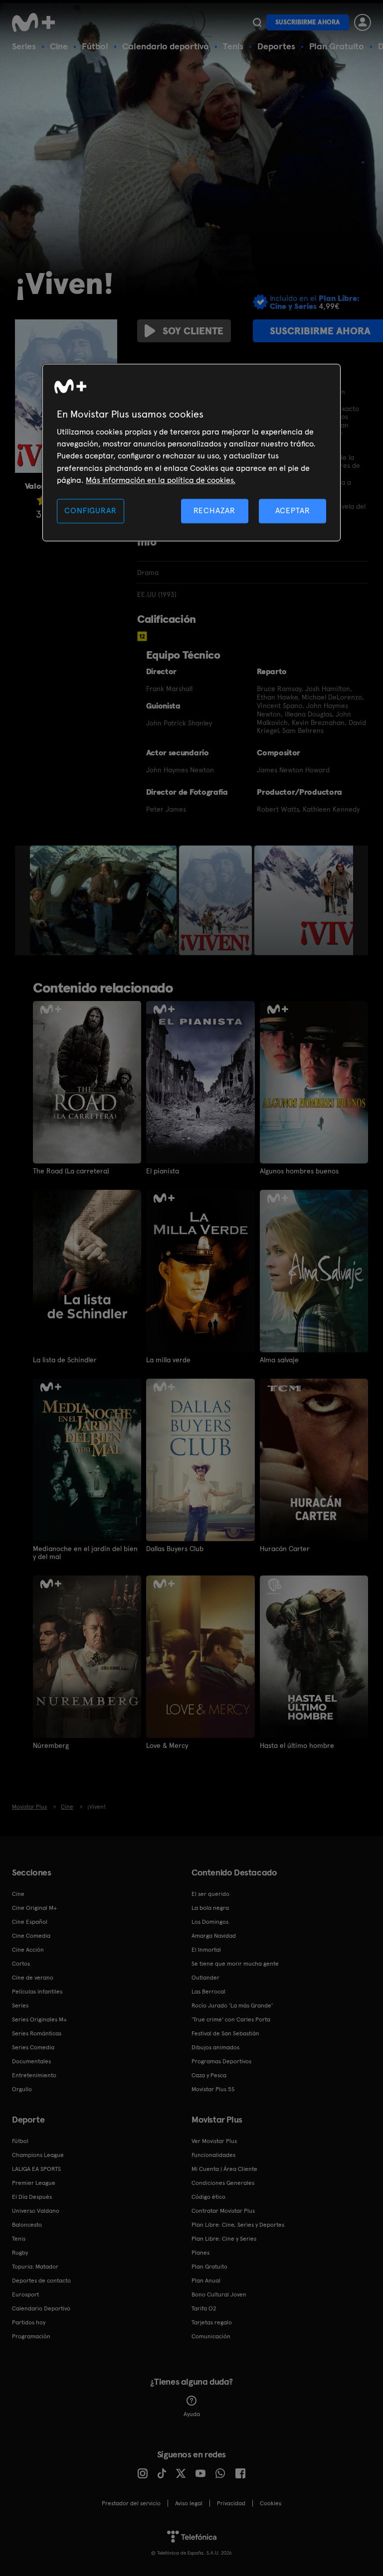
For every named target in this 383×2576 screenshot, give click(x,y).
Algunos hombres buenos (299, 1171)
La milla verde (168, 1360)
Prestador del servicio (131, 2503)
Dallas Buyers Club (175, 1549)
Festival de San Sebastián (225, 2033)
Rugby (20, 2253)
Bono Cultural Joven (219, 2294)
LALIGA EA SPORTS (36, 2169)
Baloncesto (27, 2225)
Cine (59, 46)
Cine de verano (33, 1978)
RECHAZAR (214, 511)
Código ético (208, 2197)
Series (24, 46)
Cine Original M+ (34, 1908)
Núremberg (51, 1745)
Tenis (233, 46)
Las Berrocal (208, 1992)
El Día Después (32, 2197)
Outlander (205, 1978)
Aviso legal (189, 2503)
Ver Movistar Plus (214, 2141)
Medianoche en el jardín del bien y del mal (85, 1553)
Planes (200, 2253)
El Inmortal (206, 1950)
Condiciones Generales (223, 2183)
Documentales (31, 2061)
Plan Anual (206, 2281)
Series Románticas (37, 2033)
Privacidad (231, 2503)
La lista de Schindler (65, 1360)
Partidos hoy (29, 2322)
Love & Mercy (167, 1745)
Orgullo (22, 2089)
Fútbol (95, 46)
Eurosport (25, 2294)
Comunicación (211, 2336)
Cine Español (30, 1922)
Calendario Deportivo (41, 2308)
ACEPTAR (293, 511)
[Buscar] (257, 22)
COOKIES (271, 2503)
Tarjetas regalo (212, 2322)
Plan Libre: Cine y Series (224, 2239)
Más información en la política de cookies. (161, 480)
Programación (31, 2336)
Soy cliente (193, 331)
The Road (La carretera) (71, 1171)
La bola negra (210, 1908)
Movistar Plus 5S (213, 2089)
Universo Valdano (36, 2211)
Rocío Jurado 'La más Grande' (232, 2005)
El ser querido (210, 1894)
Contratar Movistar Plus (223, 2211)
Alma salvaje (279, 1360)
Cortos (21, 1964)
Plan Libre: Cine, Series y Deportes (238, 2225)
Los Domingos (210, 1922)
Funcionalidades (213, 2155)
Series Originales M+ (39, 2019)
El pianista (163, 1171)
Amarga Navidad (214, 1936)
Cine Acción (28, 1950)
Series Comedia (33, 2047)
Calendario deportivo (166, 46)
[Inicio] (37, 22)
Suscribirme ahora (308, 22)
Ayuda (192, 2414)
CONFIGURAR (90, 511)
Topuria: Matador (35, 2267)
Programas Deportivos (221, 2061)
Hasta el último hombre (297, 1745)
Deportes (276, 46)
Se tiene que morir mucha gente (235, 1964)
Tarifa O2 (204, 2308)
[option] (104, 900)
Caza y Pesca (209, 2075)
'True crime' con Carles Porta (231, 2019)
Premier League (34, 2183)
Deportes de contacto (41, 2281)
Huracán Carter (285, 1549)
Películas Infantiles (37, 1992)
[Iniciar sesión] (363, 22)
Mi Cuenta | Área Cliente (224, 2169)
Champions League (38, 2155)
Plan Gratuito (337, 46)
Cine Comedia (31, 1936)
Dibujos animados (215, 2047)
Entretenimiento (34, 2075)
